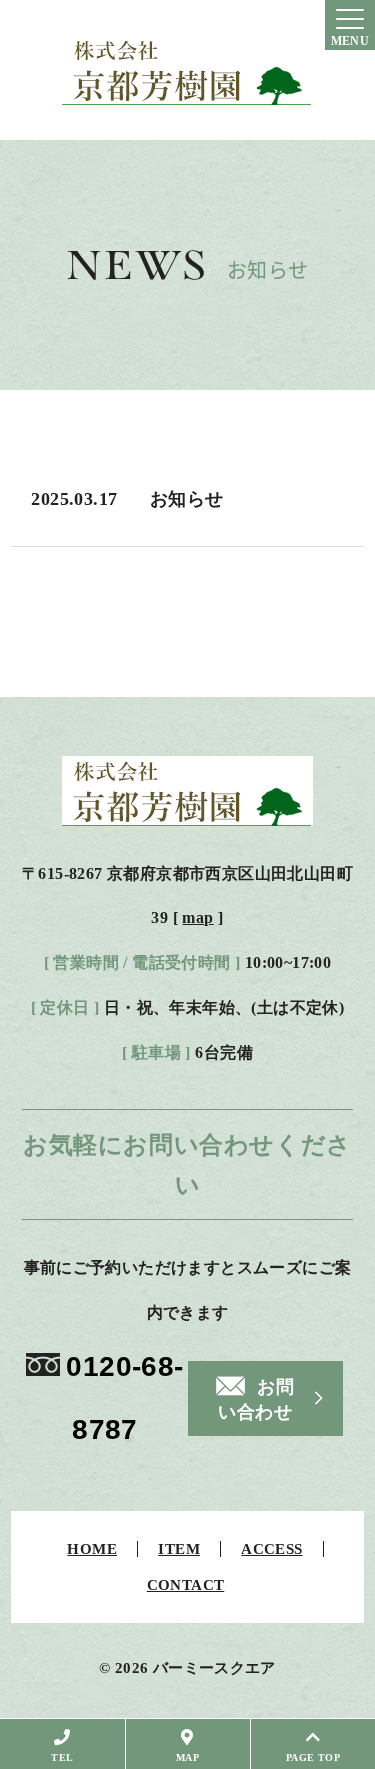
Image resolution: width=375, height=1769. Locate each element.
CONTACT (186, 1585)
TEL (62, 1757)
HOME (92, 1549)
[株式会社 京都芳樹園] (187, 70)
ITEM (179, 1549)
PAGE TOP (313, 1757)
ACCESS (271, 1549)
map (197, 917)
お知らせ (187, 499)
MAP (187, 1757)
